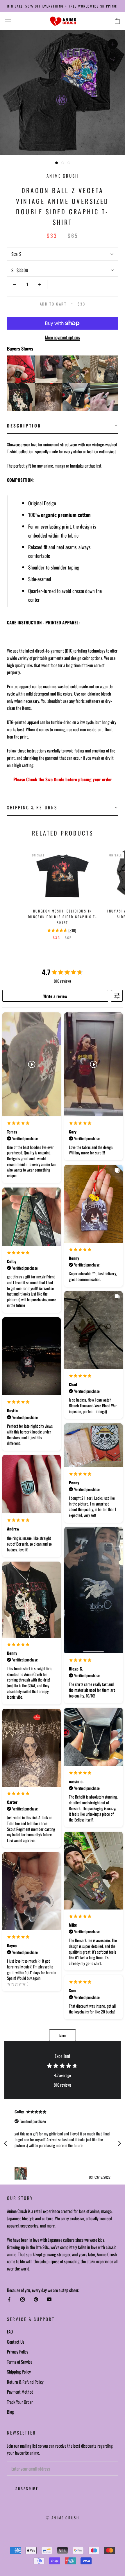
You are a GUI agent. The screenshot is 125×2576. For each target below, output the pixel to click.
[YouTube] (49, 2299)
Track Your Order (20, 2402)
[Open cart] (117, 21)
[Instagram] (23, 2299)
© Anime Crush (63, 2518)
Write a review (55, 996)
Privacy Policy (18, 2352)
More (63, 2035)
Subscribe (27, 2489)
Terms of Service (20, 2362)
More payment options (63, 337)
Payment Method (20, 2392)
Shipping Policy (19, 2372)
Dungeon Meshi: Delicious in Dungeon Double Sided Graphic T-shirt (63, 917)
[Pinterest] (36, 2299)
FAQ (10, 2331)
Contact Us (16, 2342)
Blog (10, 2412)
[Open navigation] (8, 21)
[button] (63, 426)
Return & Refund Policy (25, 2382)
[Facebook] (9, 2299)
